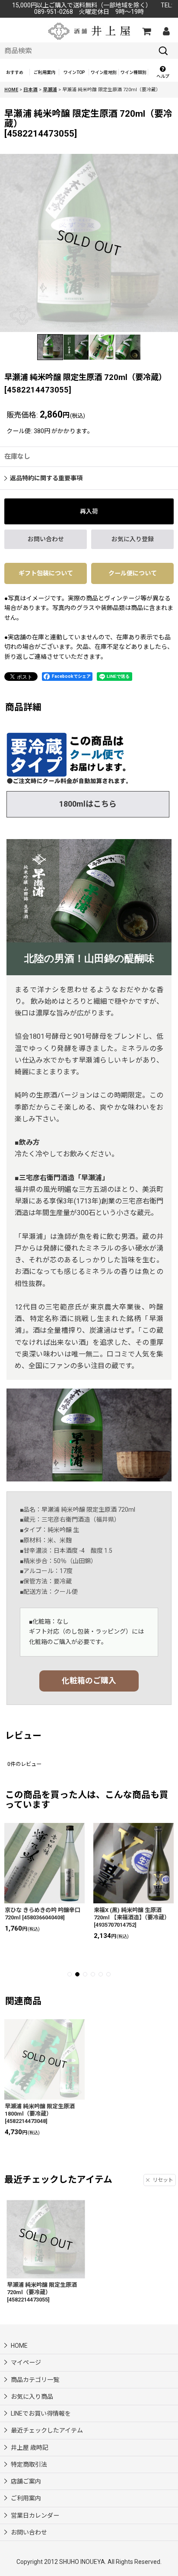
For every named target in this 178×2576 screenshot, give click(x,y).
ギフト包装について (46, 573)
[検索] (163, 51)
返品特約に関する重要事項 (46, 478)
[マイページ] (166, 31)
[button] (163, 72)
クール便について (133, 573)
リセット (163, 2180)
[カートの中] (146, 31)
